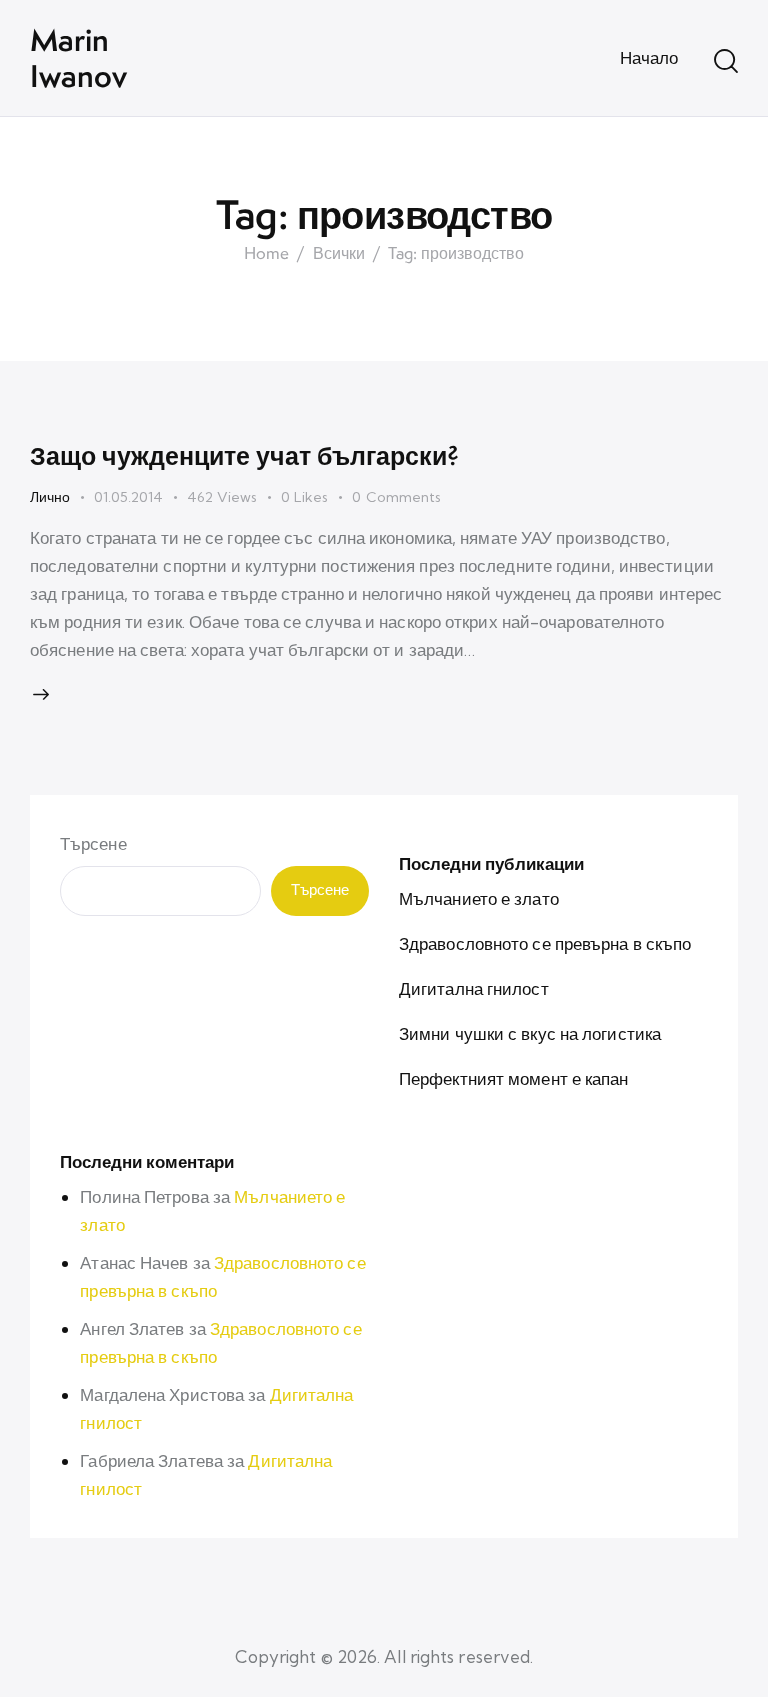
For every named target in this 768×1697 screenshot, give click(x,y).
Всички (339, 254)
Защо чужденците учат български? (244, 455)
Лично (50, 497)
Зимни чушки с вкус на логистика (530, 1033)
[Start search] (726, 61)
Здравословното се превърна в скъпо (545, 943)
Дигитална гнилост (474, 988)
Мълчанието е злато (479, 898)
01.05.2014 (128, 497)
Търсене (93, 843)
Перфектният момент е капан (514, 1078)
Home (266, 254)
